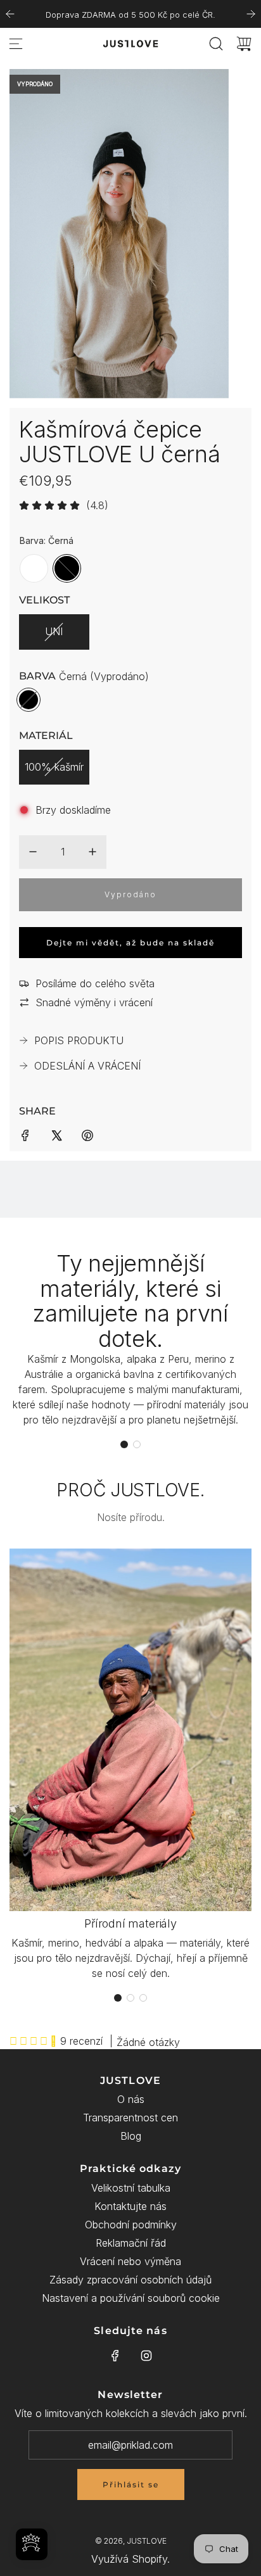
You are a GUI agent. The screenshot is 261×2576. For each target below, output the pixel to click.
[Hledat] (216, 44)
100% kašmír (54, 767)
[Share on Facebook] (25, 1134)
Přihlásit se (131, 2484)
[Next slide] (251, 14)
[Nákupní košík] (244, 44)
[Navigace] (16, 44)
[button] (124, 1444)
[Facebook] (115, 2356)
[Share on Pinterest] (87, 1134)
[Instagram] (146, 2356)
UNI (54, 631)
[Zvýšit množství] (92, 852)
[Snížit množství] (33, 852)
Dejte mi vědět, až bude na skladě (130, 943)
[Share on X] (56, 1134)
